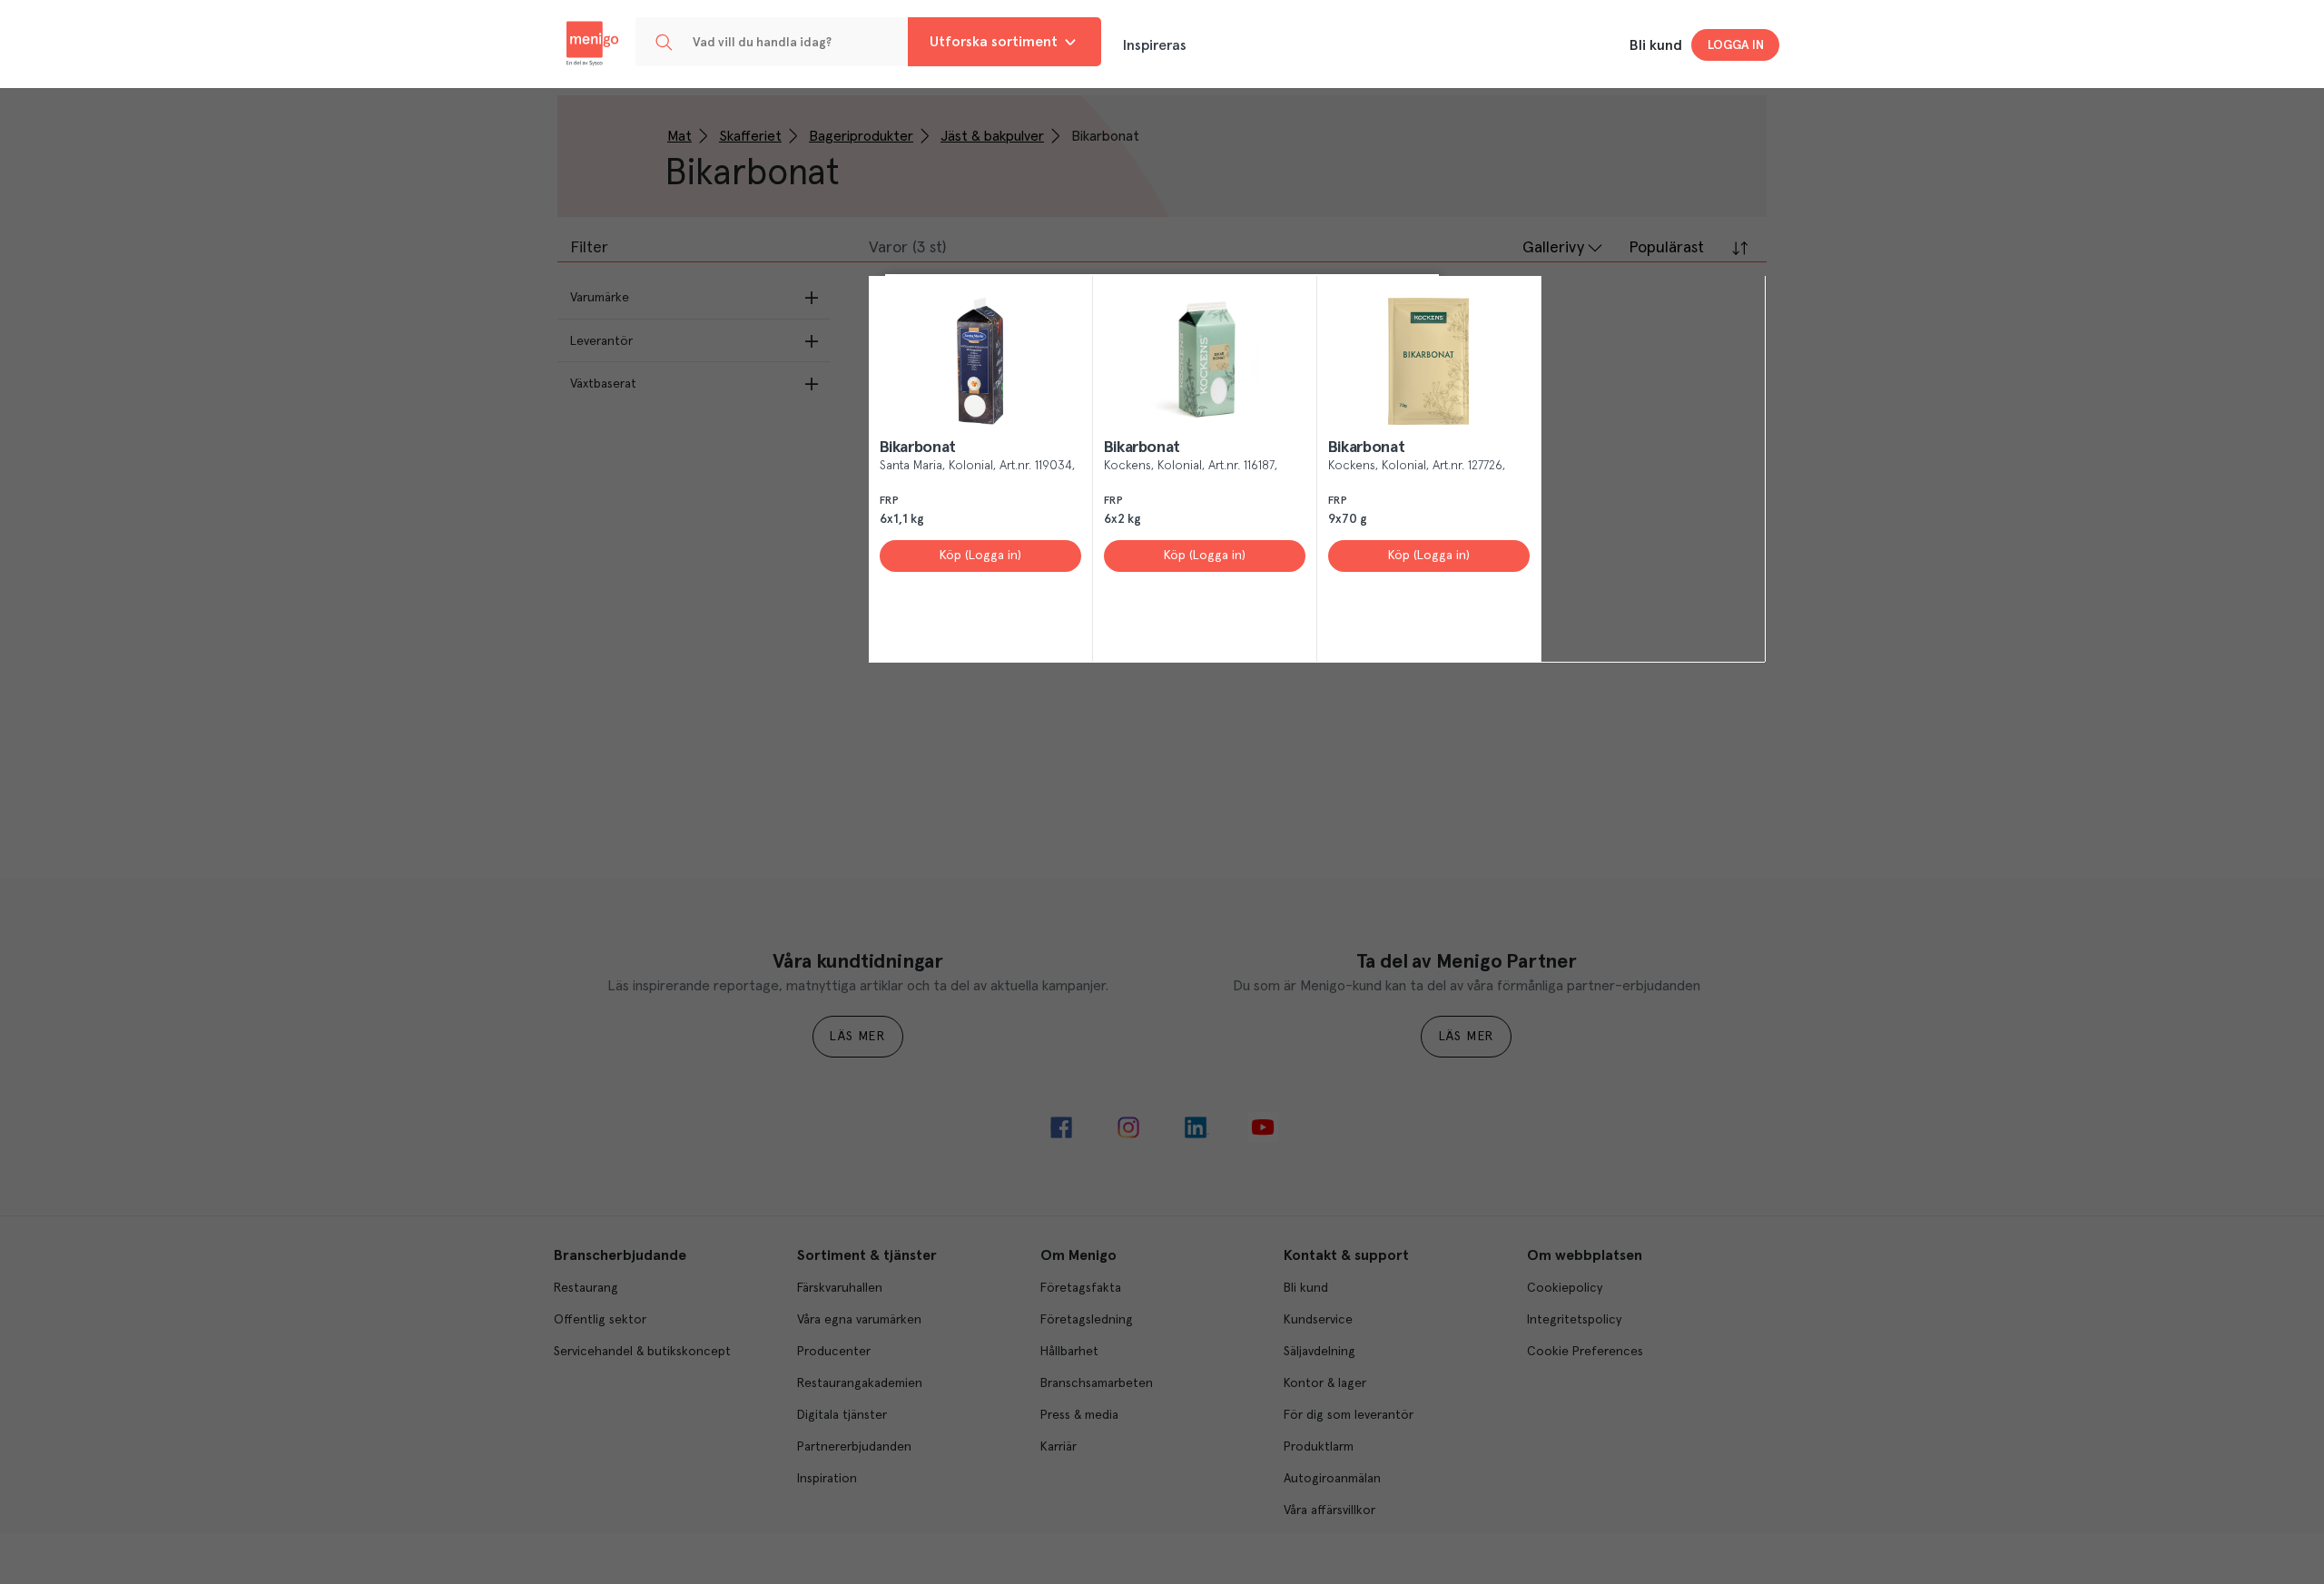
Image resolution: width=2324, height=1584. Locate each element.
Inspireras (1155, 45)
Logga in (1736, 45)
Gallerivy (1553, 248)
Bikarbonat (918, 448)
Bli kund (1656, 45)
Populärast (1666, 248)
